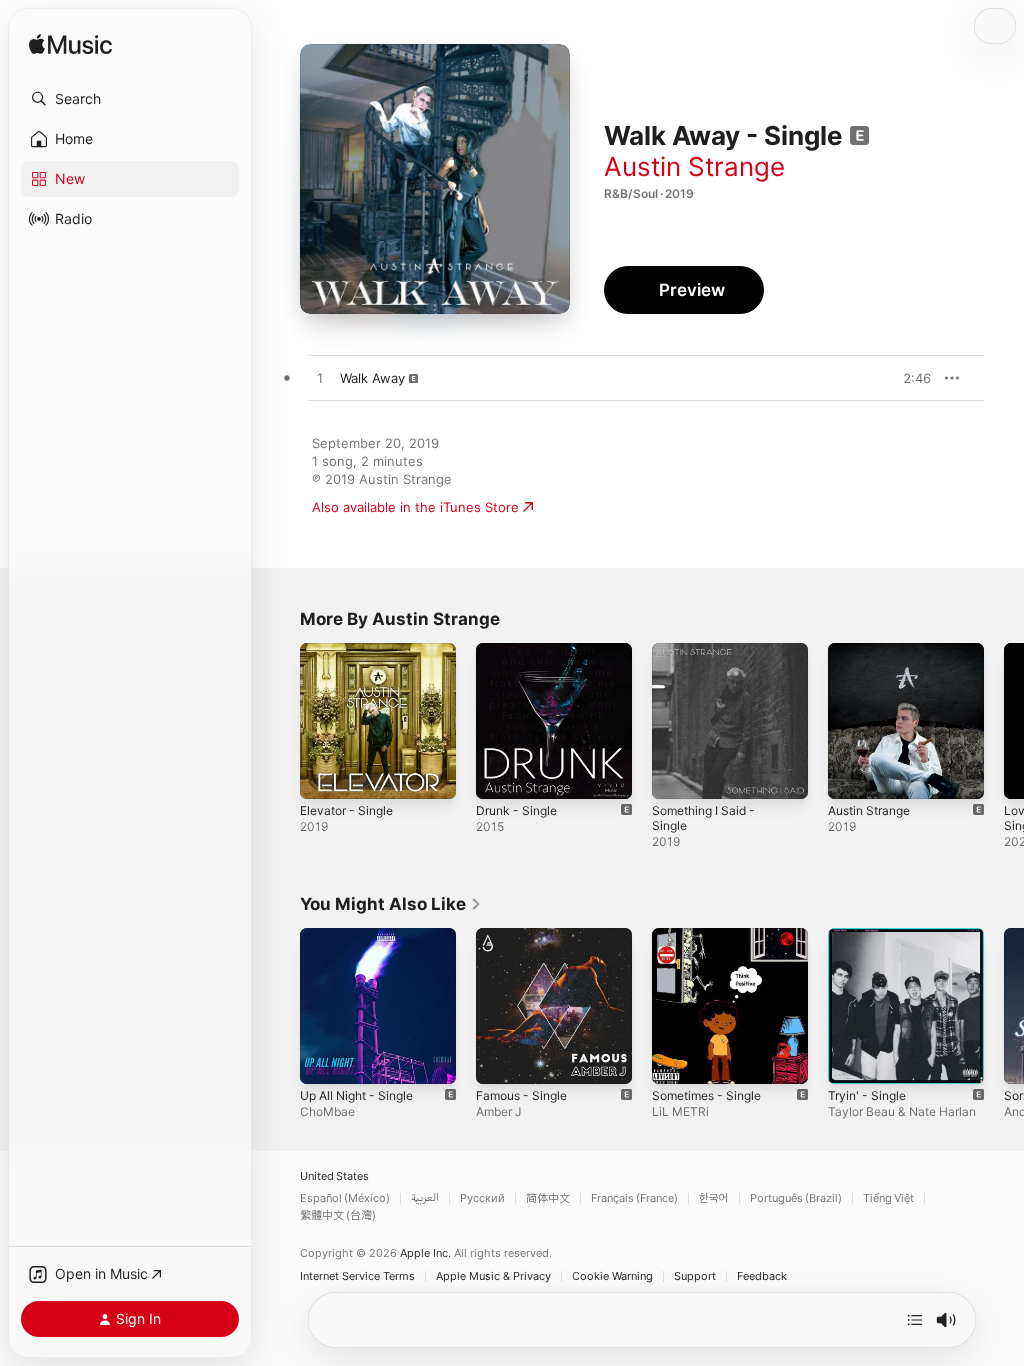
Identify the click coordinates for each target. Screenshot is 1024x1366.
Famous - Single (521, 1095)
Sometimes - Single (706, 1095)
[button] (130, 99)
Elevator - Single (346, 810)
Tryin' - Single (867, 1095)
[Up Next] (915, 1320)
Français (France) (634, 1198)
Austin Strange (694, 166)
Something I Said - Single (703, 818)
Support (695, 1276)
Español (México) (345, 1198)
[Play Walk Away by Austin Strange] (320, 379)
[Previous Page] (280, 721)
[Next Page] (1004, 721)
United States (334, 1176)
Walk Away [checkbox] (372, 378)
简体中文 (548, 1198)
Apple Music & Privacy (493, 1276)
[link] (391, 904)
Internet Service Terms (357, 1276)
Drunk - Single (516, 810)
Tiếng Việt (888, 1198)
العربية (425, 1198)
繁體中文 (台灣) (338, 1215)
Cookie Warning (612, 1276)
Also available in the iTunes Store (415, 507)
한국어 (714, 1198)
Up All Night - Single (356, 1095)
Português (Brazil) (796, 1198)
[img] (70, 45)
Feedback (762, 1276)
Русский (482, 1198)
